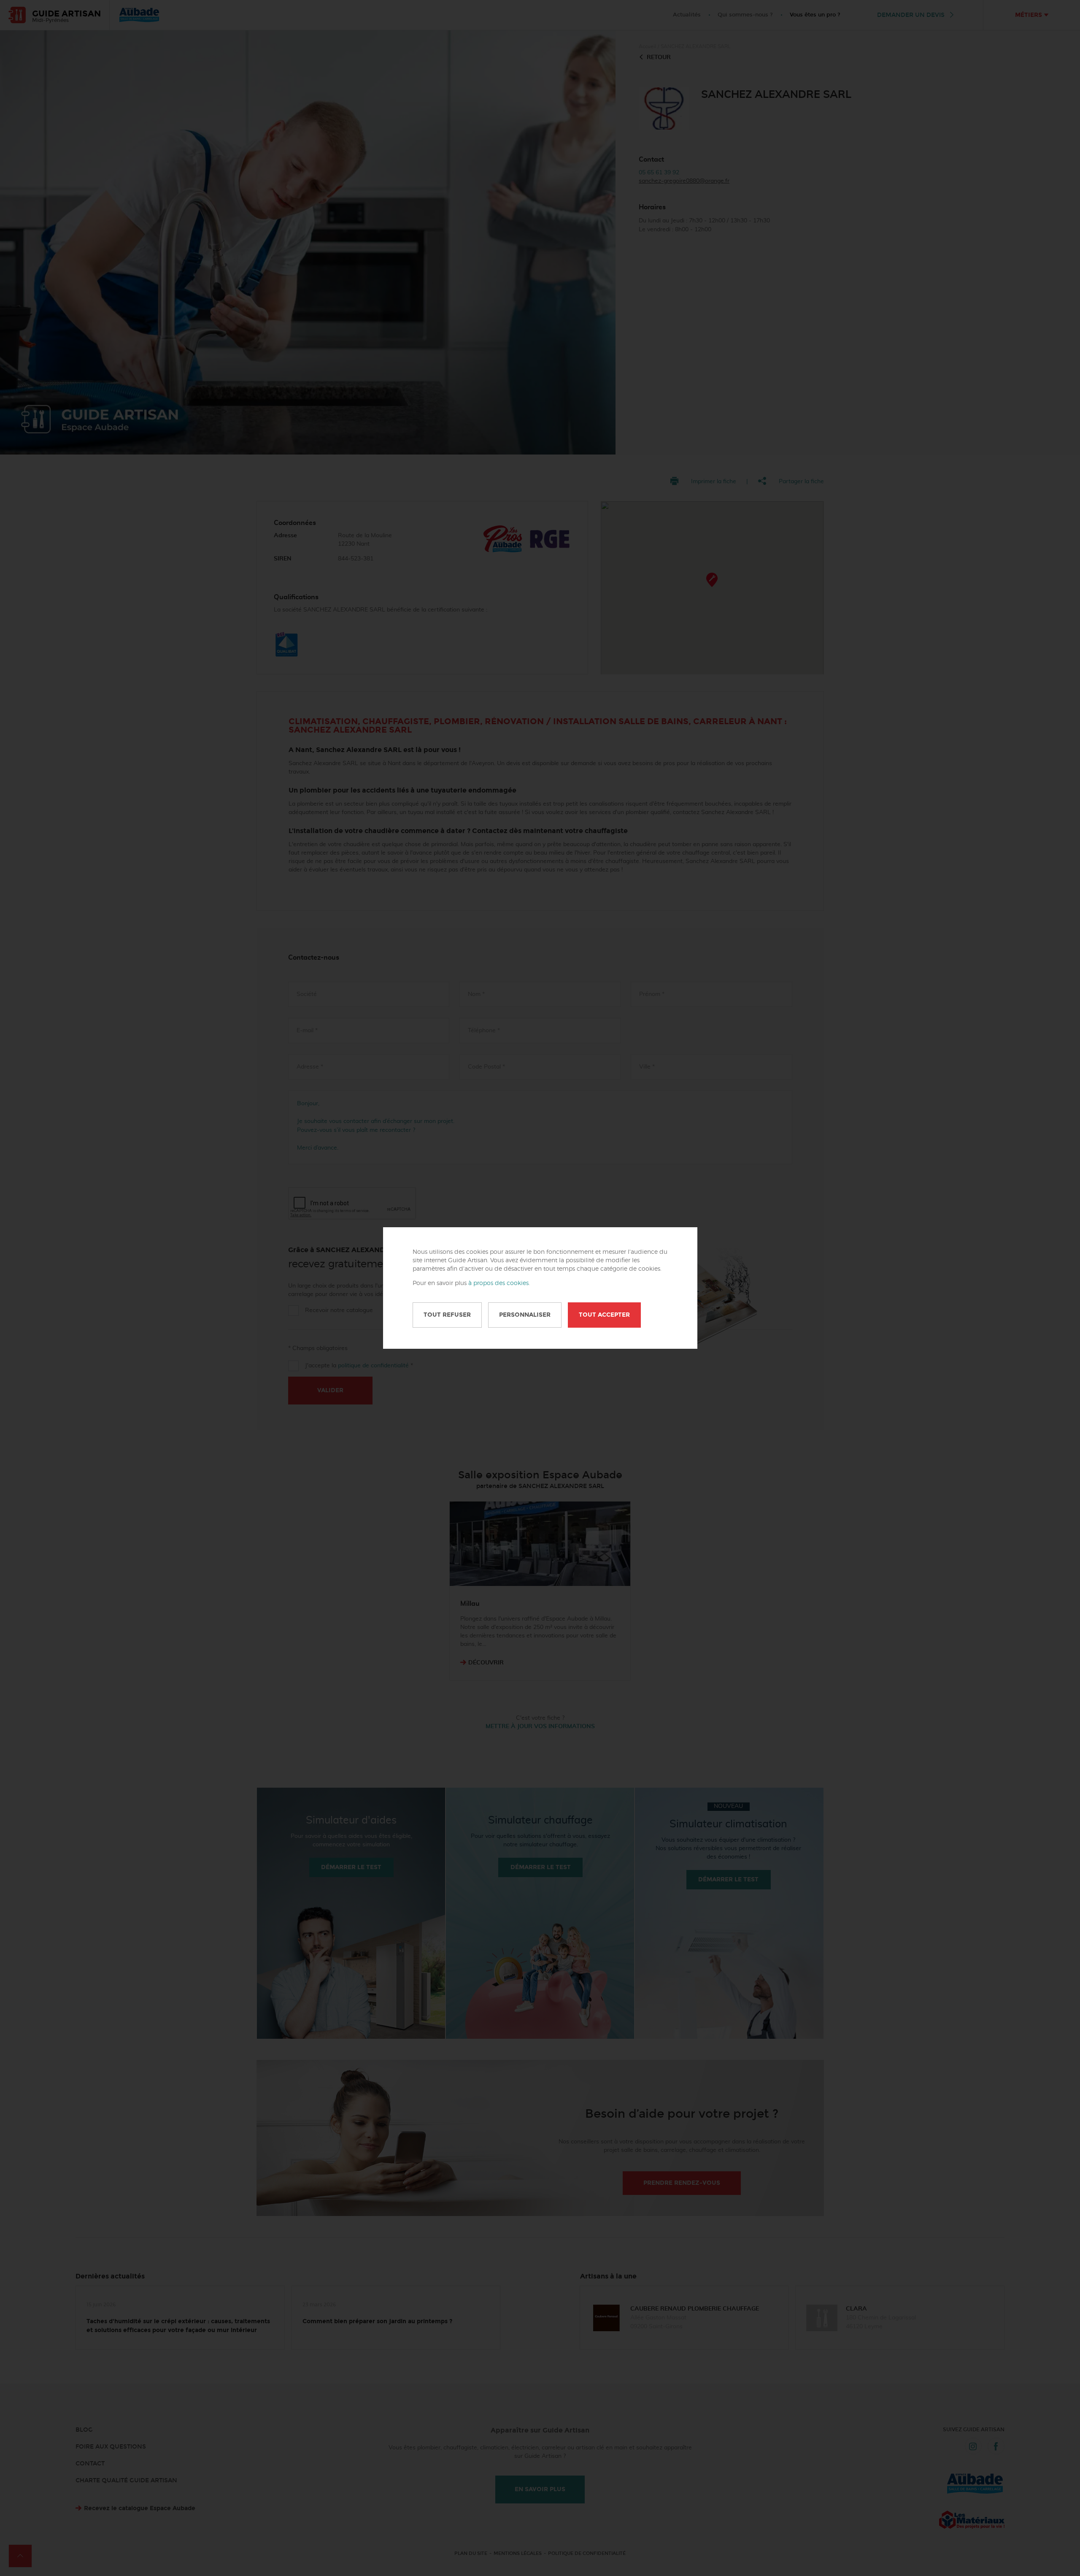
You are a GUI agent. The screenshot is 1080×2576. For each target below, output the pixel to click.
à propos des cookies (498, 1283)
